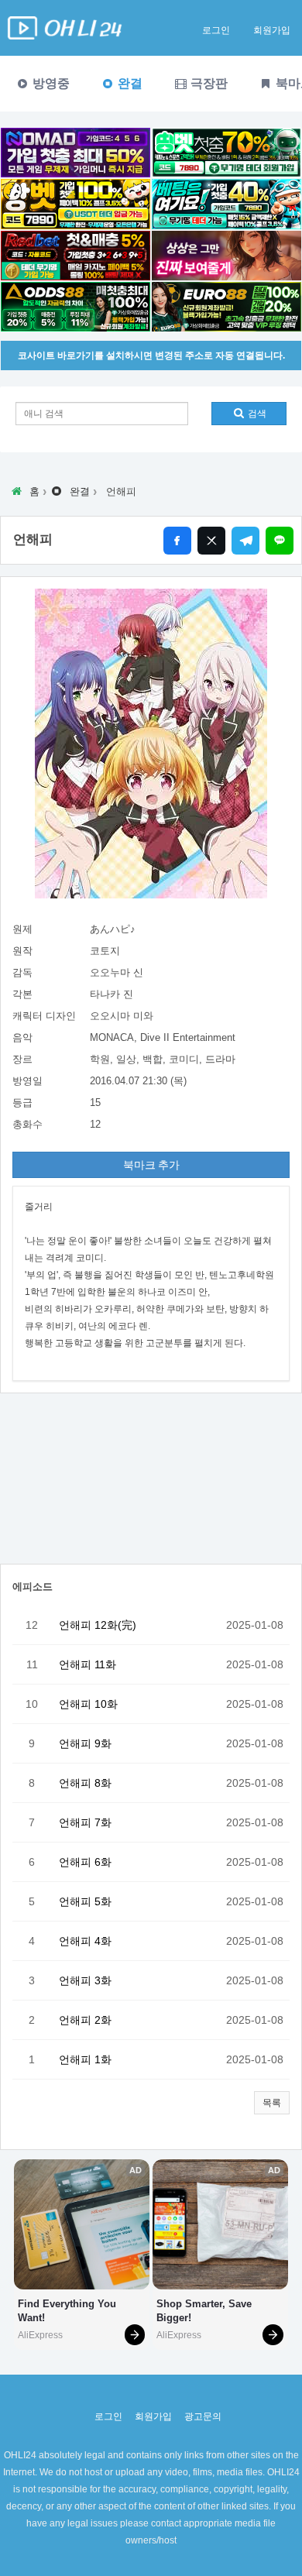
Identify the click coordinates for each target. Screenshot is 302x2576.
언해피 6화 (85, 1862)
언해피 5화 (85, 1901)
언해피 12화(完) (98, 1625)
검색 (256, 414)
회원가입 (272, 30)
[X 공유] (211, 541)
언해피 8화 (85, 1783)
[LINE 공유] (280, 541)
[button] (272, 2103)
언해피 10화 (88, 1704)
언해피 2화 (85, 2020)
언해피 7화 (85, 1822)
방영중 (50, 83)
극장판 (208, 83)
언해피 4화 (85, 1941)
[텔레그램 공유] (245, 541)
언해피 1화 (85, 2059)
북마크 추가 (151, 1165)
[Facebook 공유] (177, 541)
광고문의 (203, 2416)
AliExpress (40, 2335)
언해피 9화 (85, 1743)
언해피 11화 (88, 1664)
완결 (129, 83)
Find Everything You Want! (69, 2311)
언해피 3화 (85, 1980)
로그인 (216, 30)
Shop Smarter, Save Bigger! (206, 2311)
